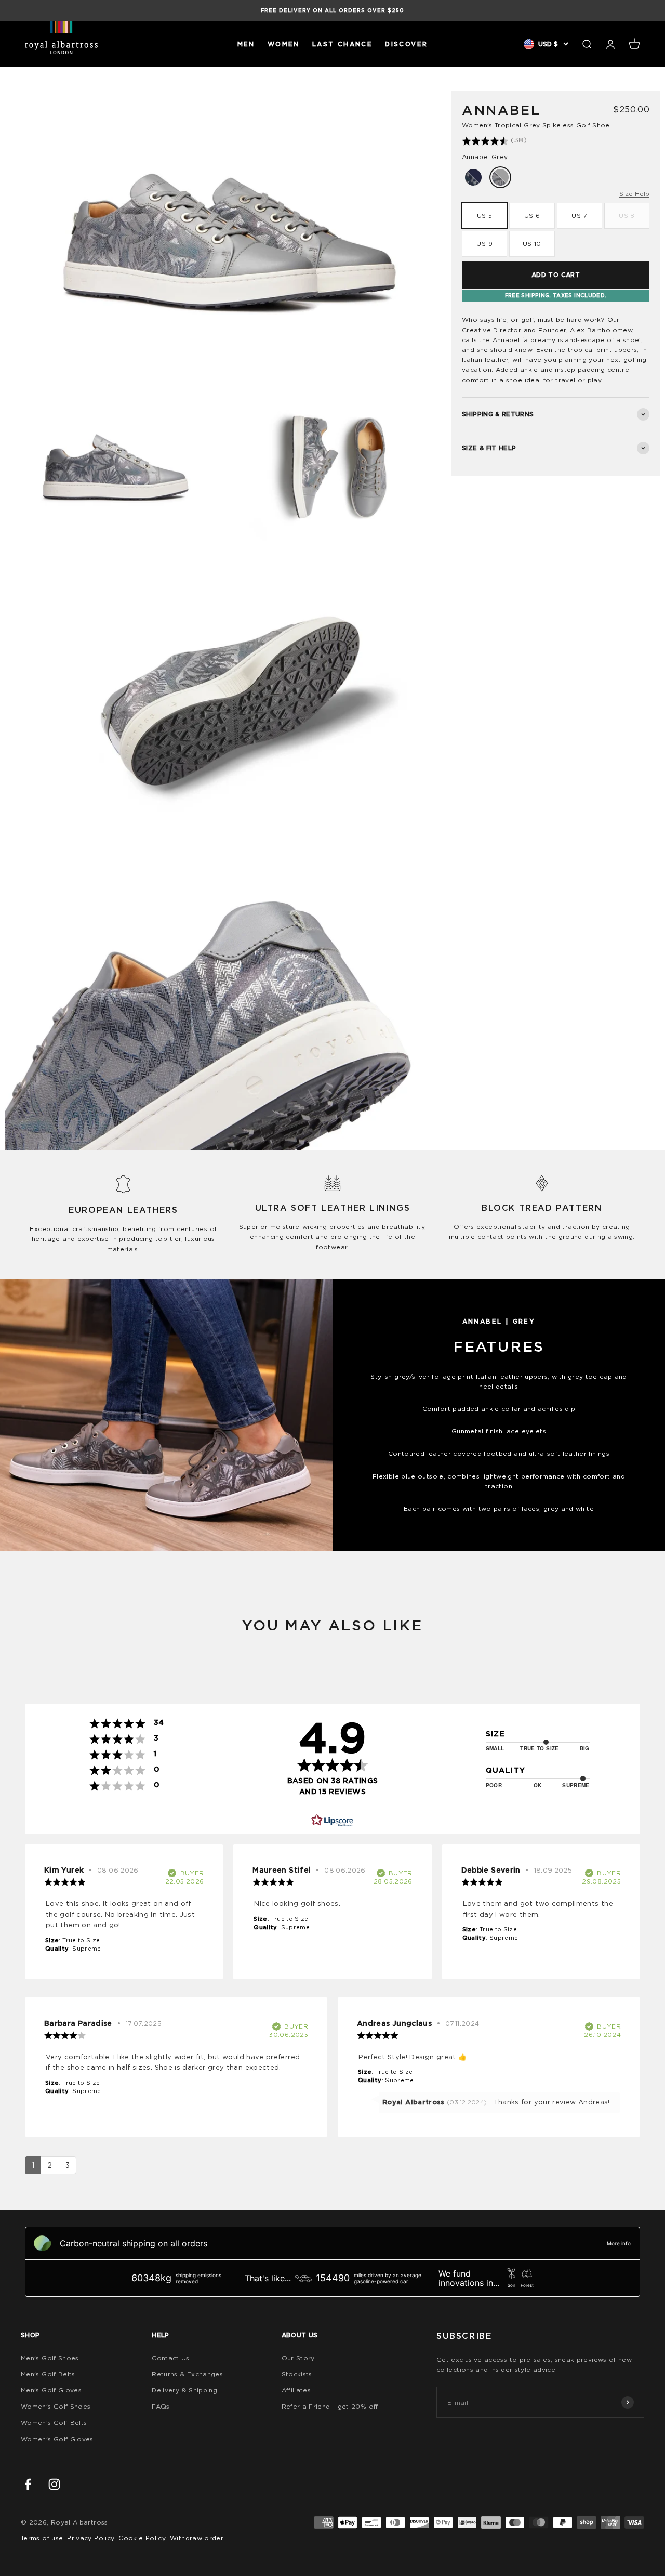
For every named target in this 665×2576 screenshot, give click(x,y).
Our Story (298, 2358)
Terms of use (42, 2538)
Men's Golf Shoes (50, 2358)
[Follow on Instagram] (54, 2484)
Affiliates (296, 2390)
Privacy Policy (91, 2538)
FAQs (161, 2406)
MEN (246, 44)
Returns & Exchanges (187, 2374)
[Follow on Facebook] (28, 2484)
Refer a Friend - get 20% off (330, 2406)
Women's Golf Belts (54, 2422)
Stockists (297, 2374)
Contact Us (171, 2358)
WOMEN (284, 44)
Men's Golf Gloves (51, 2390)
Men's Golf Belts (48, 2374)
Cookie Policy (142, 2538)
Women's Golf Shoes (56, 2406)
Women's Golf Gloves (57, 2439)
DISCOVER (406, 44)
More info (619, 2243)
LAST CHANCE (342, 44)
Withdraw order (197, 2538)
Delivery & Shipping (184, 2390)
